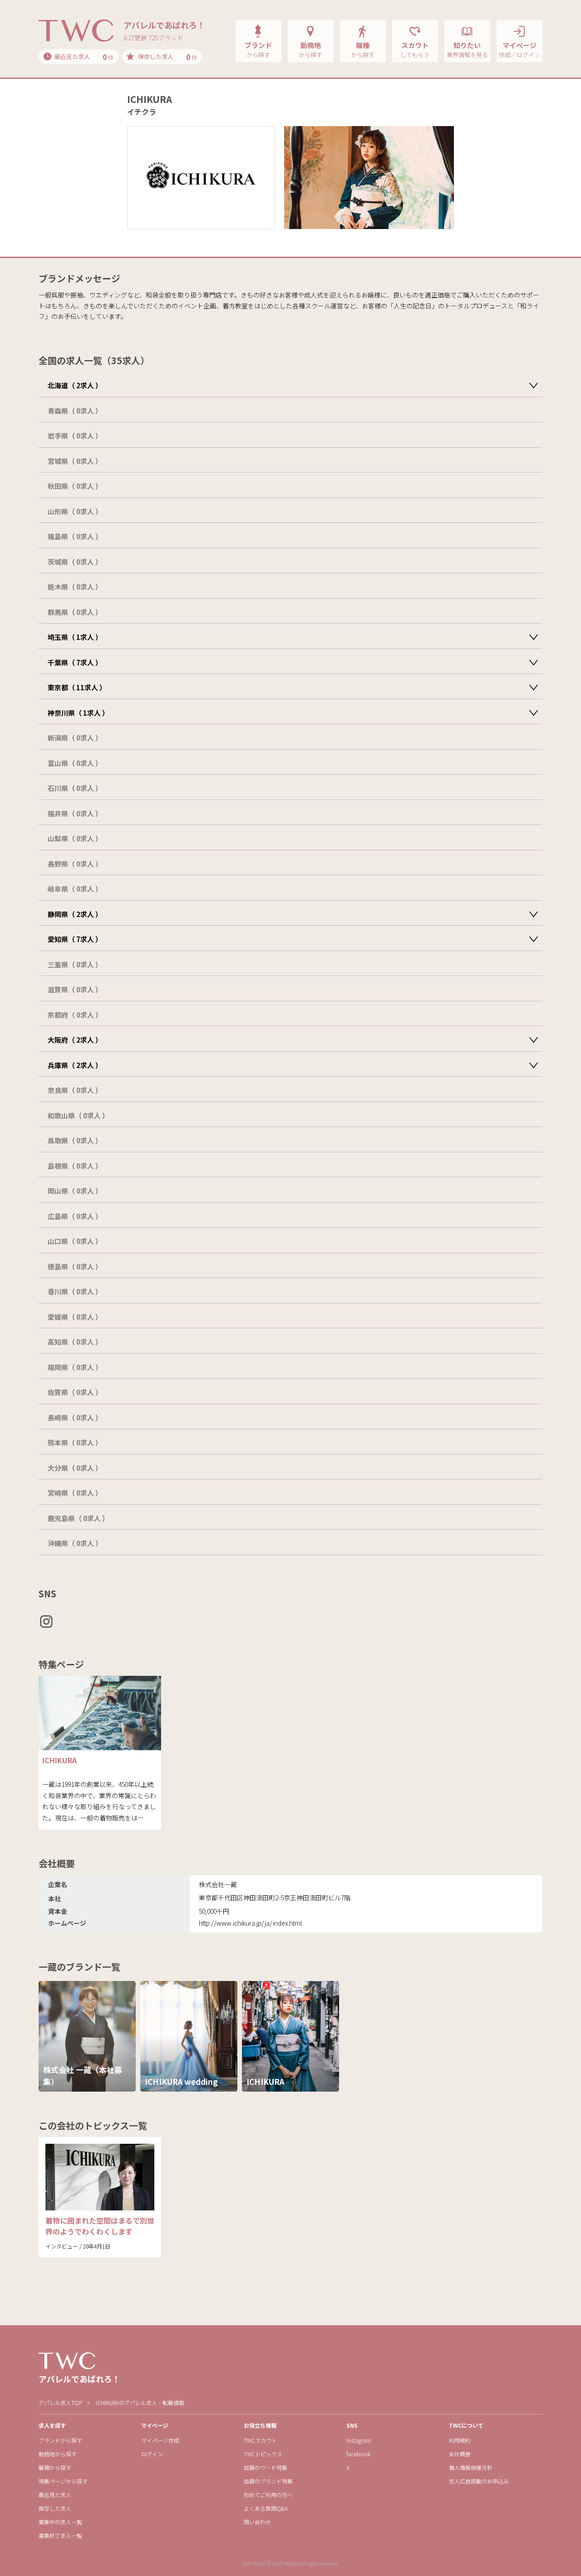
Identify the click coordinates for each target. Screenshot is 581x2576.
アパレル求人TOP (60, 2403)
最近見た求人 (55, 2495)
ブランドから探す (60, 2440)
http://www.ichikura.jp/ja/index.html (250, 1923)
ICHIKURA (59, 1760)
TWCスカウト (260, 2440)
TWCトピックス (263, 2454)
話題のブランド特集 (268, 2481)
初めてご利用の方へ (268, 2495)
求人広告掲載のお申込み (479, 2481)
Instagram (359, 2440)
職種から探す (55, 2467)
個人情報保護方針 (471, 2467)
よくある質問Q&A (266, 2508)
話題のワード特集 (266, 2467)
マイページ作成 (160, 2440)
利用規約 (460, 2440)
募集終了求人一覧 (60, 2535)
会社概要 (460, 2454)
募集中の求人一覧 (60, 2522)
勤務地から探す (58, 2454)
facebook (358, 2454)
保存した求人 (55, 2508)
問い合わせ (257, 2522)
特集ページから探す (63, 2481)
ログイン (152, 2454)
